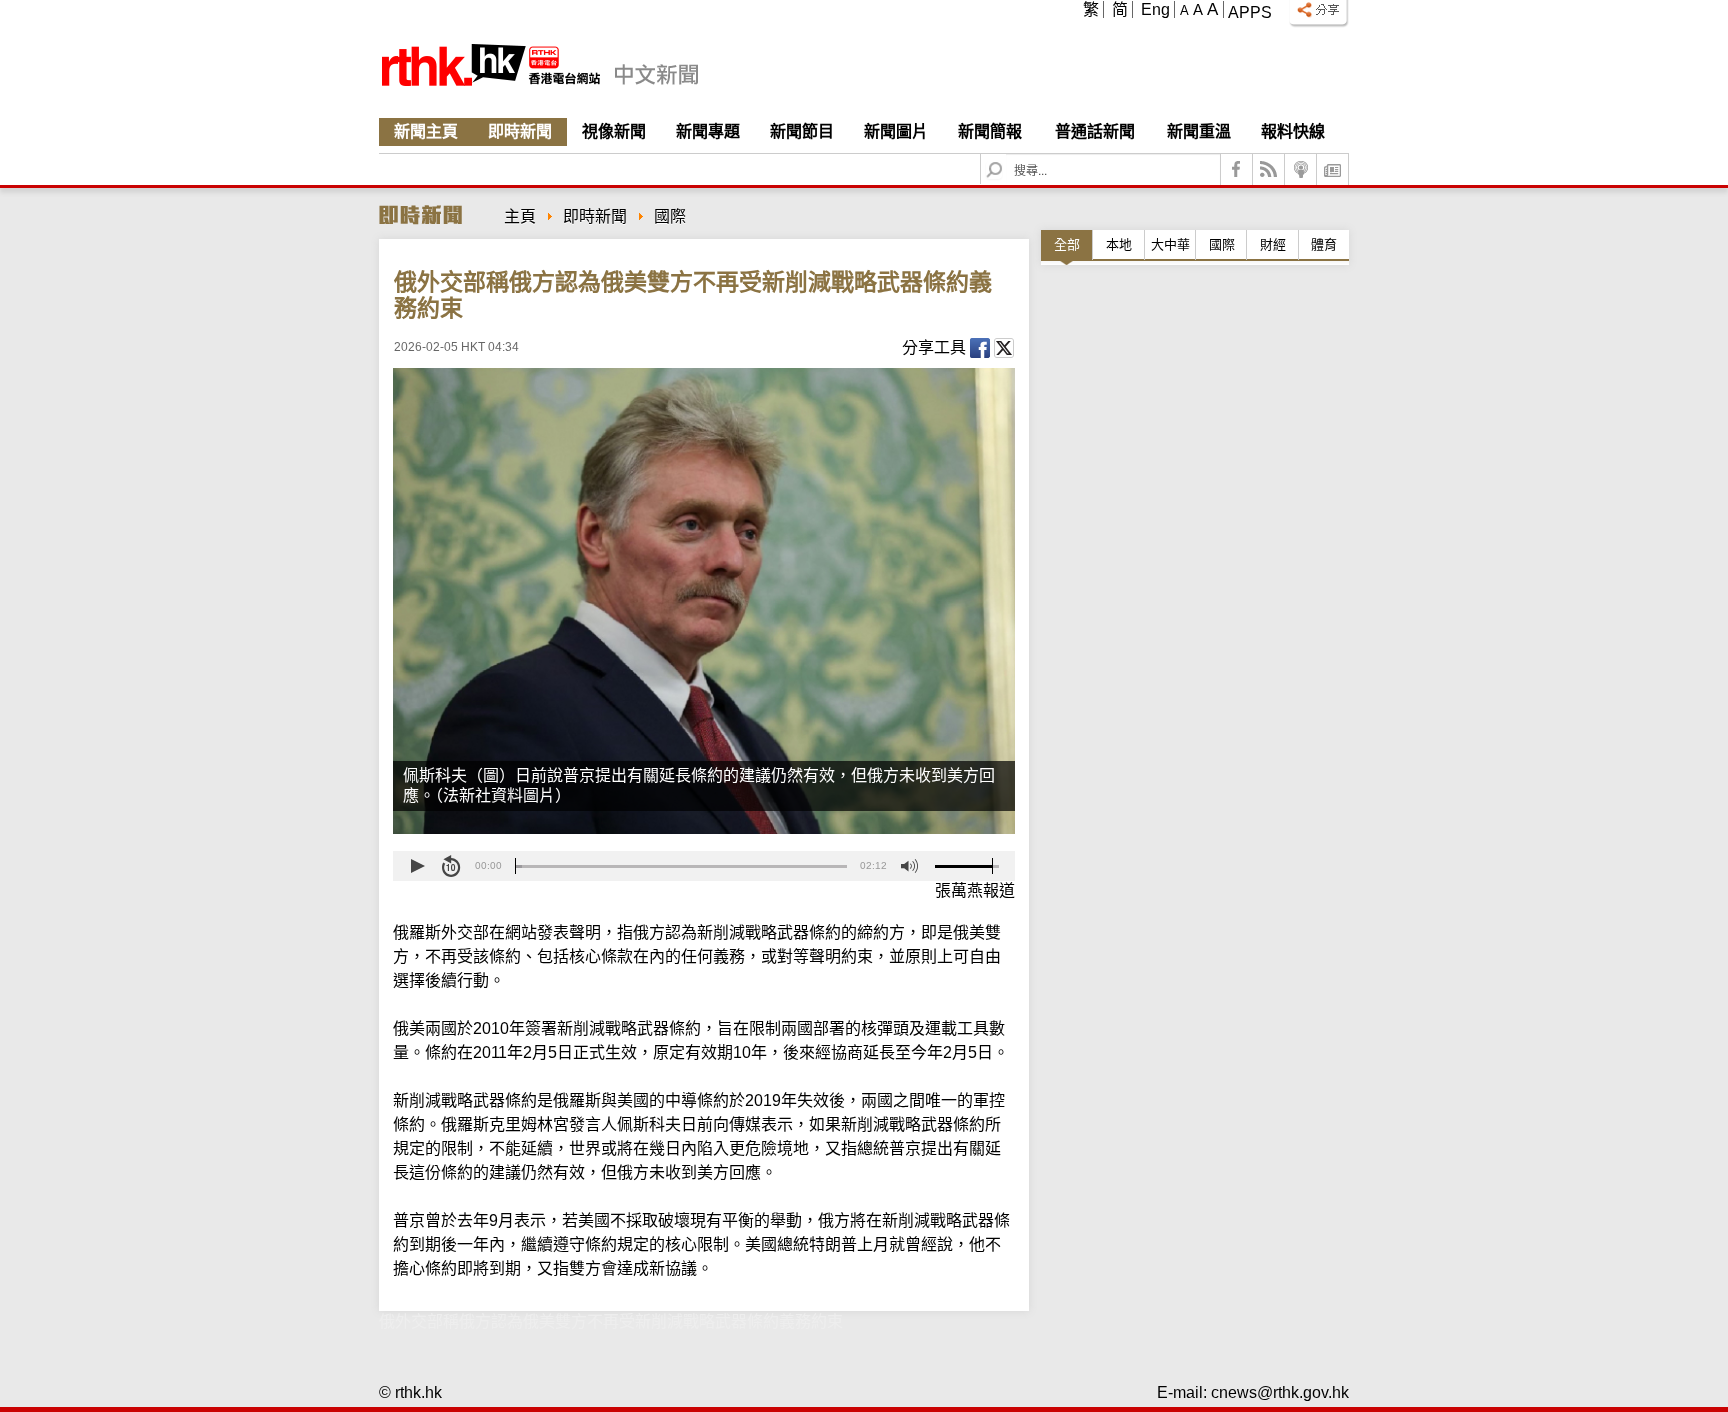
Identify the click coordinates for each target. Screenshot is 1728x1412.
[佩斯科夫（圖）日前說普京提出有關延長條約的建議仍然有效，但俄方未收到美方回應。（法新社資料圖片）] (704, 601)
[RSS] (1269, 169)
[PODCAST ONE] (1301, 169)
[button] (417, 866)
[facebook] (1237, 169)
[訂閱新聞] (1333, 169)
